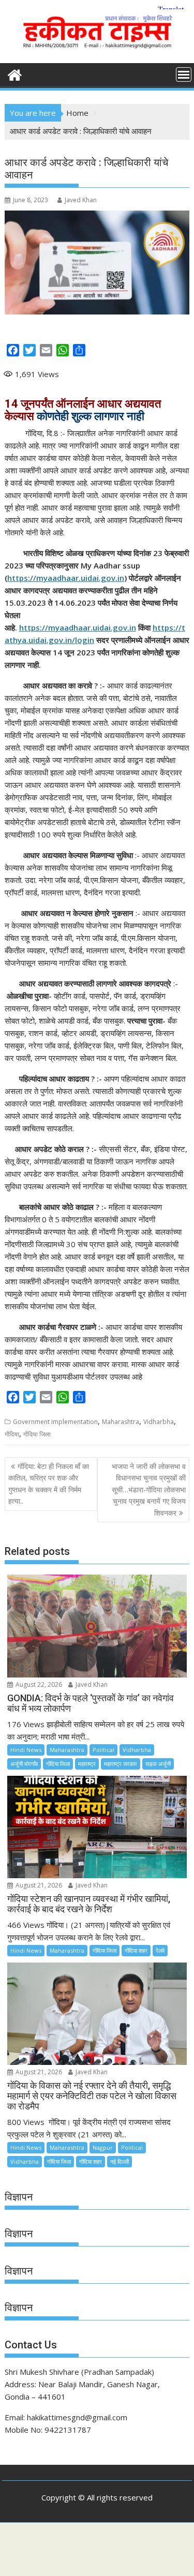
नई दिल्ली (120, 2161)
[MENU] (184, 74)
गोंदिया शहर (136, 1950)
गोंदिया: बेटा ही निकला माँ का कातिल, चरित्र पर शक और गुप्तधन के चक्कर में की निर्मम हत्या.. (49, 1484)
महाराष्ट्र (87, 1764)
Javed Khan (81, 200)
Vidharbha (159, 1422)
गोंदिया (12, 1434)
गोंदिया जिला (37, 1434)
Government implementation (55, 1422)
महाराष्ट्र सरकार (121, 1764)
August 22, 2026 (38, 1684)
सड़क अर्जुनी (158, 1764)
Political (103, 1750)
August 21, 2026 (38, 1885)
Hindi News (26, 1750)
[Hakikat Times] (15, 74)
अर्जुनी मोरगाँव (24, 1764)
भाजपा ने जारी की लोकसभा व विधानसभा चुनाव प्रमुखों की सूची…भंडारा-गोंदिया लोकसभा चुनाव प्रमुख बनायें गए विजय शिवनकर (149, 1489)
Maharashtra (121, 1422)
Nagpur (103, 2147)
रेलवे (160, 1950)
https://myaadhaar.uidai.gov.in (66, 578)
